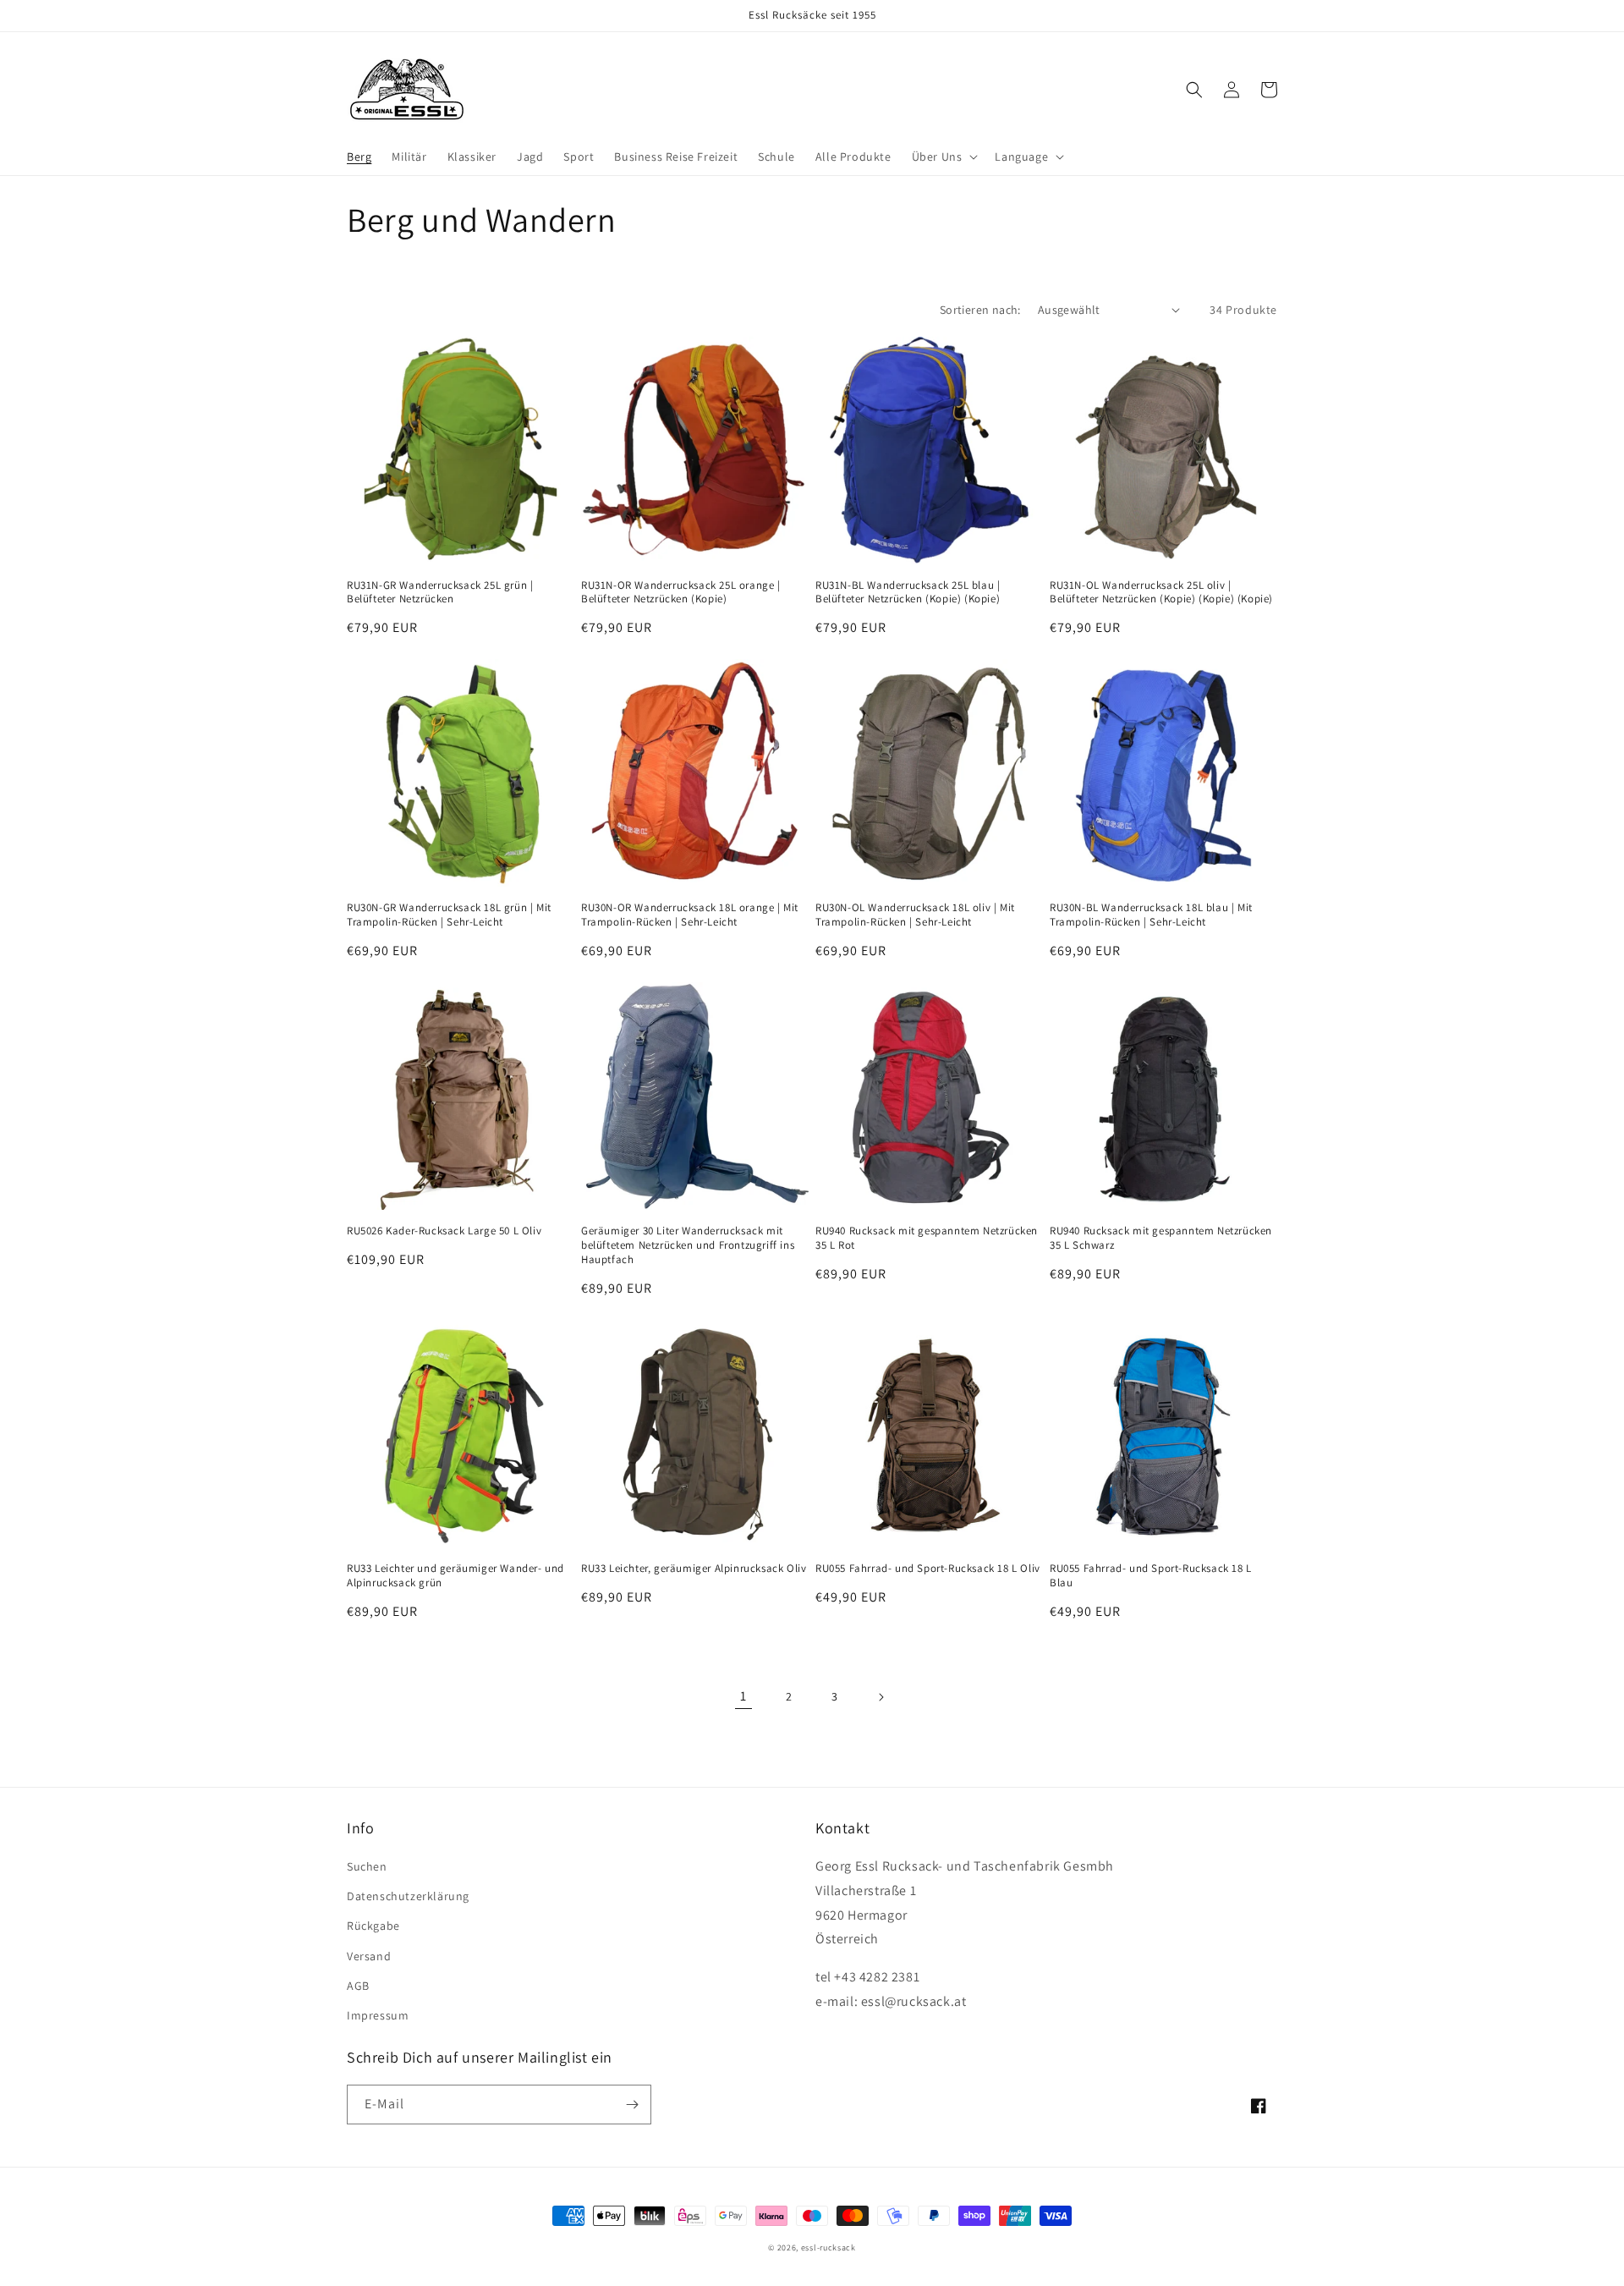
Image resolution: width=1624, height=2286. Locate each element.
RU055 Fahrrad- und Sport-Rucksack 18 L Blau (1151, 1576)
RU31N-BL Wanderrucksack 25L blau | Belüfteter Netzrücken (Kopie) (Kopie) (908, 593)
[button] (944, 157)
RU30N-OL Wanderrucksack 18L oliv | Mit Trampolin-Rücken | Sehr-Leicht (915, 915)
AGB (358, 1986)
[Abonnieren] (632, 2105)
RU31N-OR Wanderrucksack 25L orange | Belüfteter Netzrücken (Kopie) (681, 593)
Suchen (367, 1866)
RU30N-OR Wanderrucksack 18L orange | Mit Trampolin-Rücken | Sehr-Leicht (690, 915)
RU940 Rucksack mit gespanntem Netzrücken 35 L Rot (927, 1238)
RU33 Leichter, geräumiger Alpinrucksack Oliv (694, 1569)
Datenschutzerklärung (408, 1896)
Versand (369, 1956)
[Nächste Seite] (881, 1697)
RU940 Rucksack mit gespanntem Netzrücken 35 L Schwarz (1161, 1238)
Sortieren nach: (980, 310)
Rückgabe (373, 1926)
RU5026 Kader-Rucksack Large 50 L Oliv (444, 1231)
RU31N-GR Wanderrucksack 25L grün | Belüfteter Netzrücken (440, 593)
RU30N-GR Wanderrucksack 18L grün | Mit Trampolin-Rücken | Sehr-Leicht (449, 915)
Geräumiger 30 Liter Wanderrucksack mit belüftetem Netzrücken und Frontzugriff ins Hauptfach (688, 1245)
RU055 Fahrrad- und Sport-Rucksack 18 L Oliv (928, 1569)
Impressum (378, 2015)
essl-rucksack (828, 2248)
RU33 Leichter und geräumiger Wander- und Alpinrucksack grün (455, 1576)
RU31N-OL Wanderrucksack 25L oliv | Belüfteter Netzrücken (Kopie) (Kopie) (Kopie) (1161, 593)
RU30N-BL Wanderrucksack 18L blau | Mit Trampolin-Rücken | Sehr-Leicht (1151, 915)
